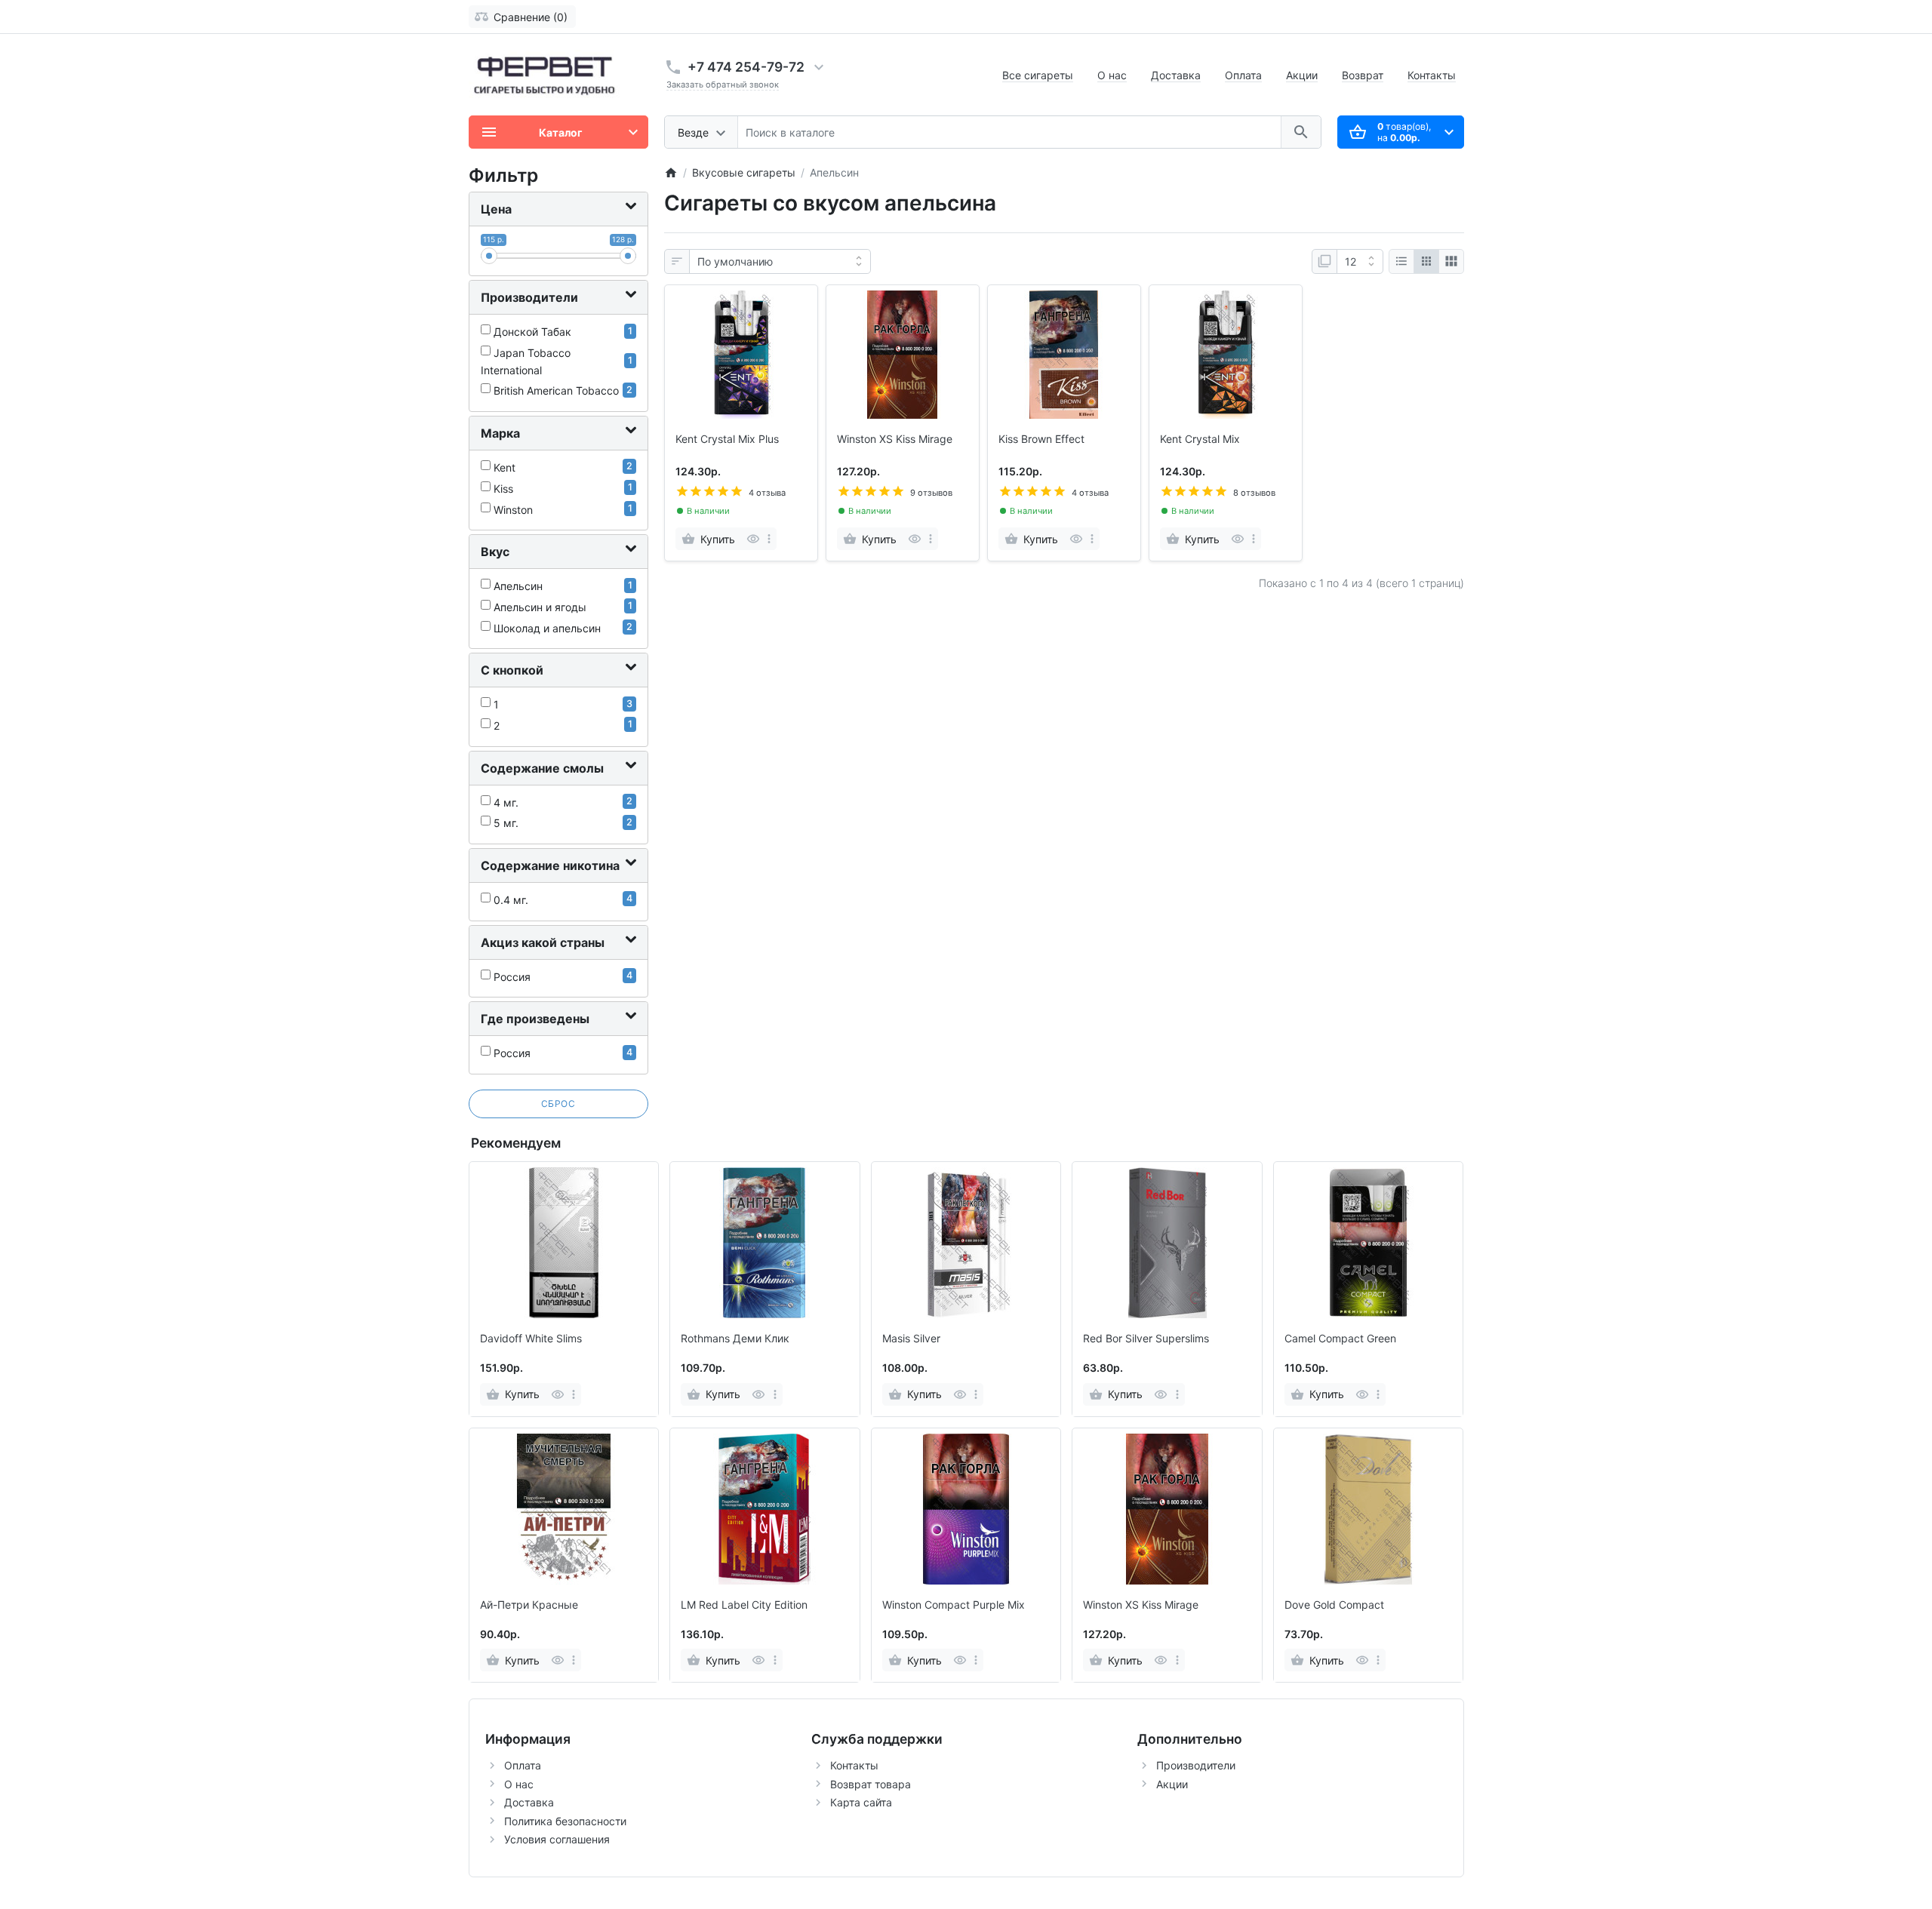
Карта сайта (861, 1802)
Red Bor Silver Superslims (1146, 1339)
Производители (1196, 1765)
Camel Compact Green (1340, 1339)
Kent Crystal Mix (1200, 439)
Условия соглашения (557, 1839)
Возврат (1363, 75)
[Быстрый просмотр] (753, 539)
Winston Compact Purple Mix (954, 1605)
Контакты (1432, 75)
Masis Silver (911, 1339)
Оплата (1243, 75)
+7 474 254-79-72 (746, 67)
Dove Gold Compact (1334, 1605)
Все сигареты (1038, 75)
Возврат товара (871, 1784)
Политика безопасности (565, 1821)
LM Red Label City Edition (744, 1605)
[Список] (1401, 262)
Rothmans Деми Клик (735, 1339)
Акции (1302, 75)
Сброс (558, 1104)
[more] (769, 539)
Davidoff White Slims (531, 1339)
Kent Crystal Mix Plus (727, 439)
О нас (1112, 75)
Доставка (1176, 75)
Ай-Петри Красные (529, 1605)
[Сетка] (1426, 262)
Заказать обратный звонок (723, 85)
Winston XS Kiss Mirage (895, 439)
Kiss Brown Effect (1041, 439)
